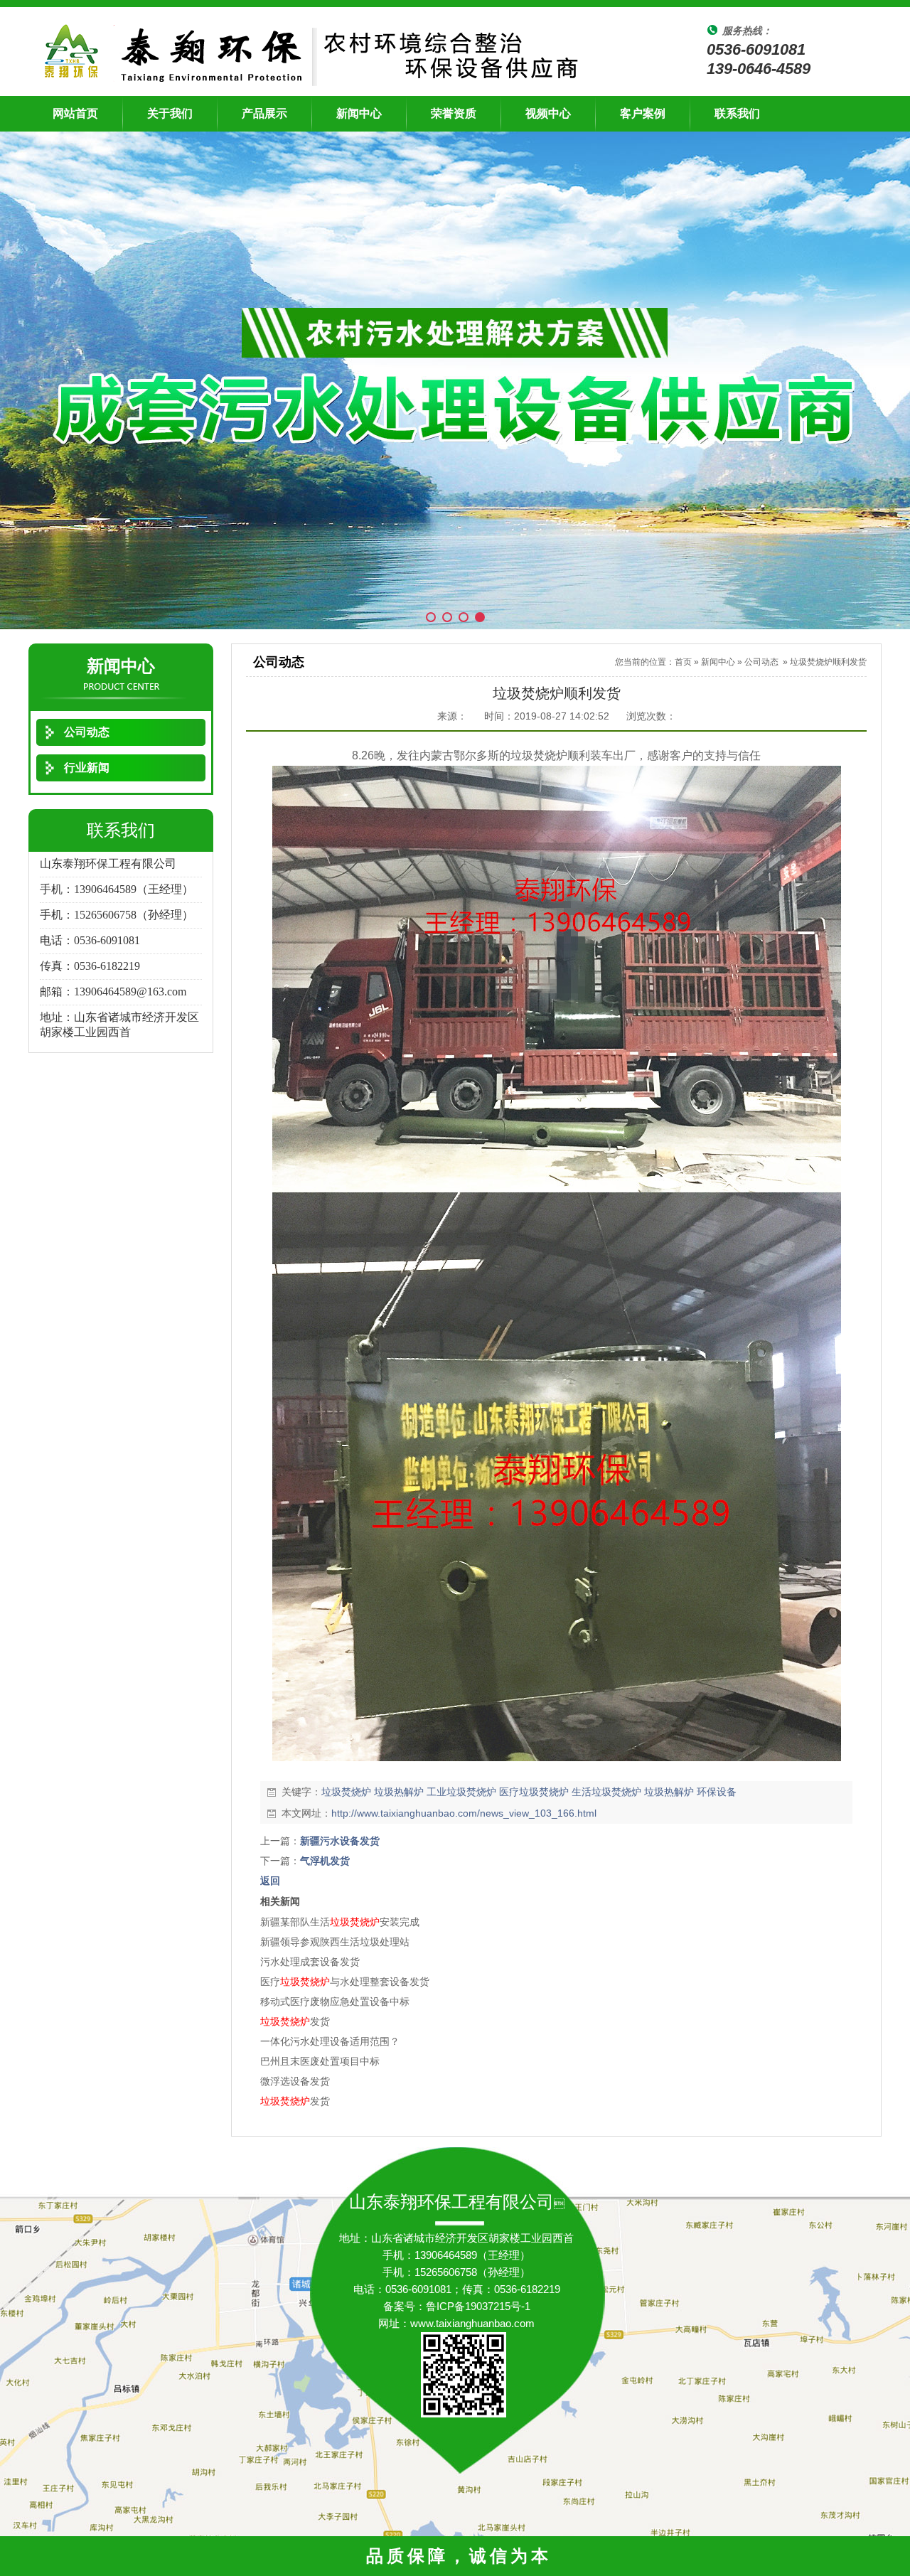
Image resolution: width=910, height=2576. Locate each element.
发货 (295, 2021)
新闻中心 (359, 113)
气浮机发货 (325, 1861)
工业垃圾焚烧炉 (461, 1792)
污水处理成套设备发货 (310, 1962)
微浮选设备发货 (295, 2081)
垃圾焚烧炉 (346, 1792)
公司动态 (761, 662)
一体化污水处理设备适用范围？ (330, 2041)
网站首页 (75, 113)
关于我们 (170, 113)
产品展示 (264, 113)
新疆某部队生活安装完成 (340, 1922)
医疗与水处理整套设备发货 (345, 1982)
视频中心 (548, 113)
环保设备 (717, 1792)
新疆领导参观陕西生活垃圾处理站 (335, 1942)
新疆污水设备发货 (340, 1841)
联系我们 (737, 113)
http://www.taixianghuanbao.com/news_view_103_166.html (464, 1813)
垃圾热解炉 (399, 1792)
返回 (270, 1881)
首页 (683, 662)
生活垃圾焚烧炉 (606, 1792)
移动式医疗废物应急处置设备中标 (335, 2002)
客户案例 (643, 113)
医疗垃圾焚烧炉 (534, 1792)
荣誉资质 (454, 113)
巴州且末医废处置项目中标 (320, 2061)
